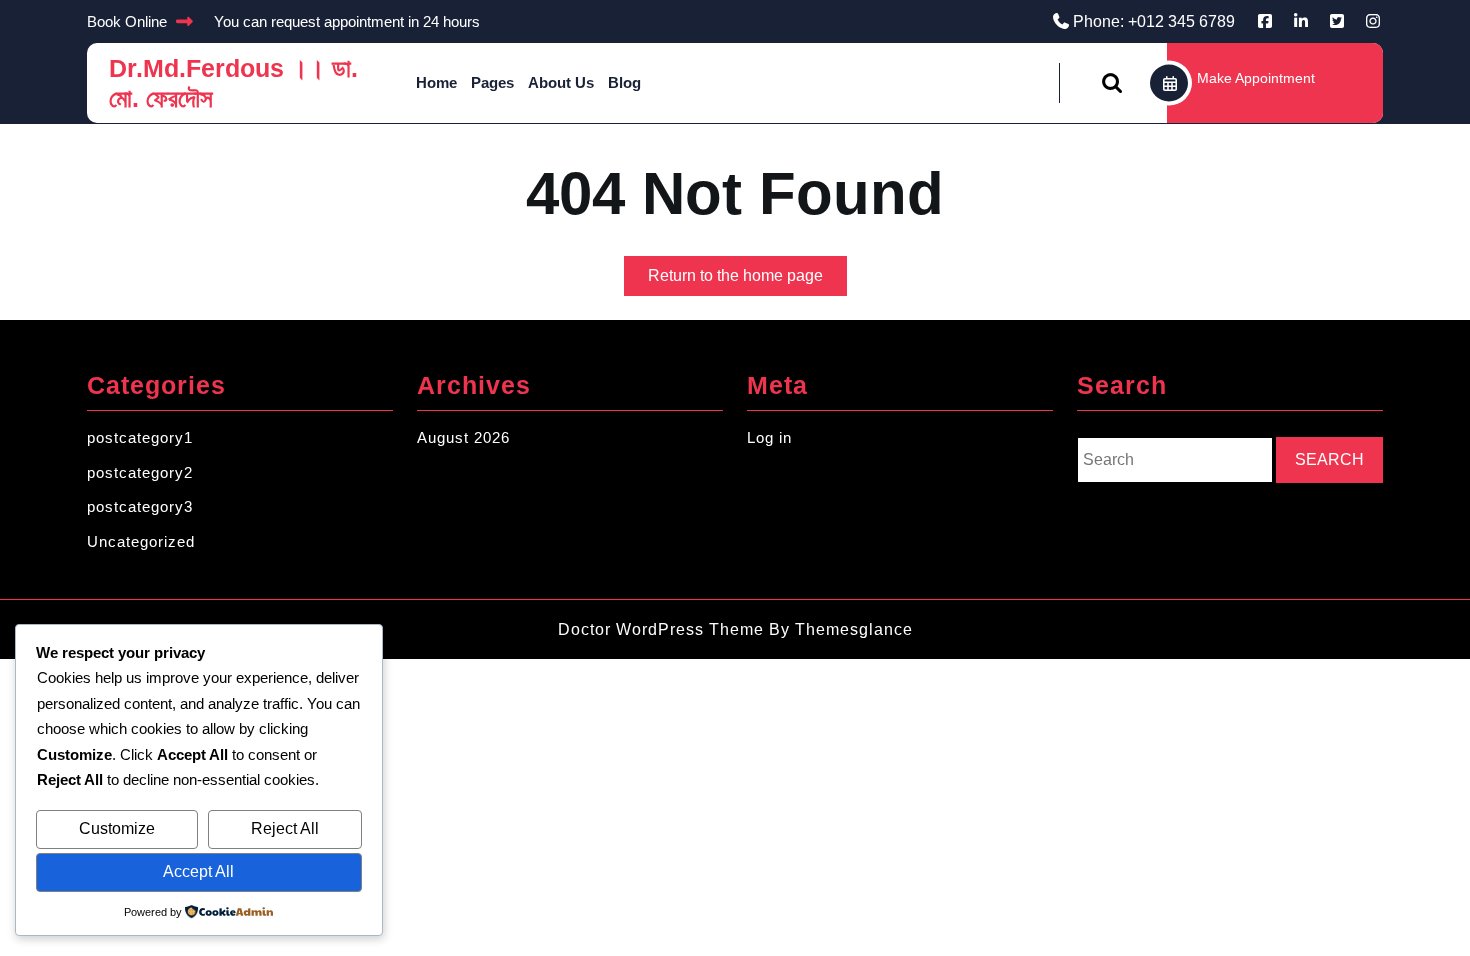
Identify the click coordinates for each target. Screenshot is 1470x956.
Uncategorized (141, 541)
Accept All (198, 871)
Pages (492, 82)
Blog (624, 82)
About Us (561, 82)
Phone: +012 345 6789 (1154, 21)
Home (436, 82)
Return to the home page (747, 281)
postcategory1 (140, 437)
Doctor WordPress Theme (661, 629)
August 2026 (463, 437)
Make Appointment (1256, 78)
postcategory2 (140, 472)
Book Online (127, 21)
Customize (117, 828)
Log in (769, 437)
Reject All (285, 828)
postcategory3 (140, 506)
